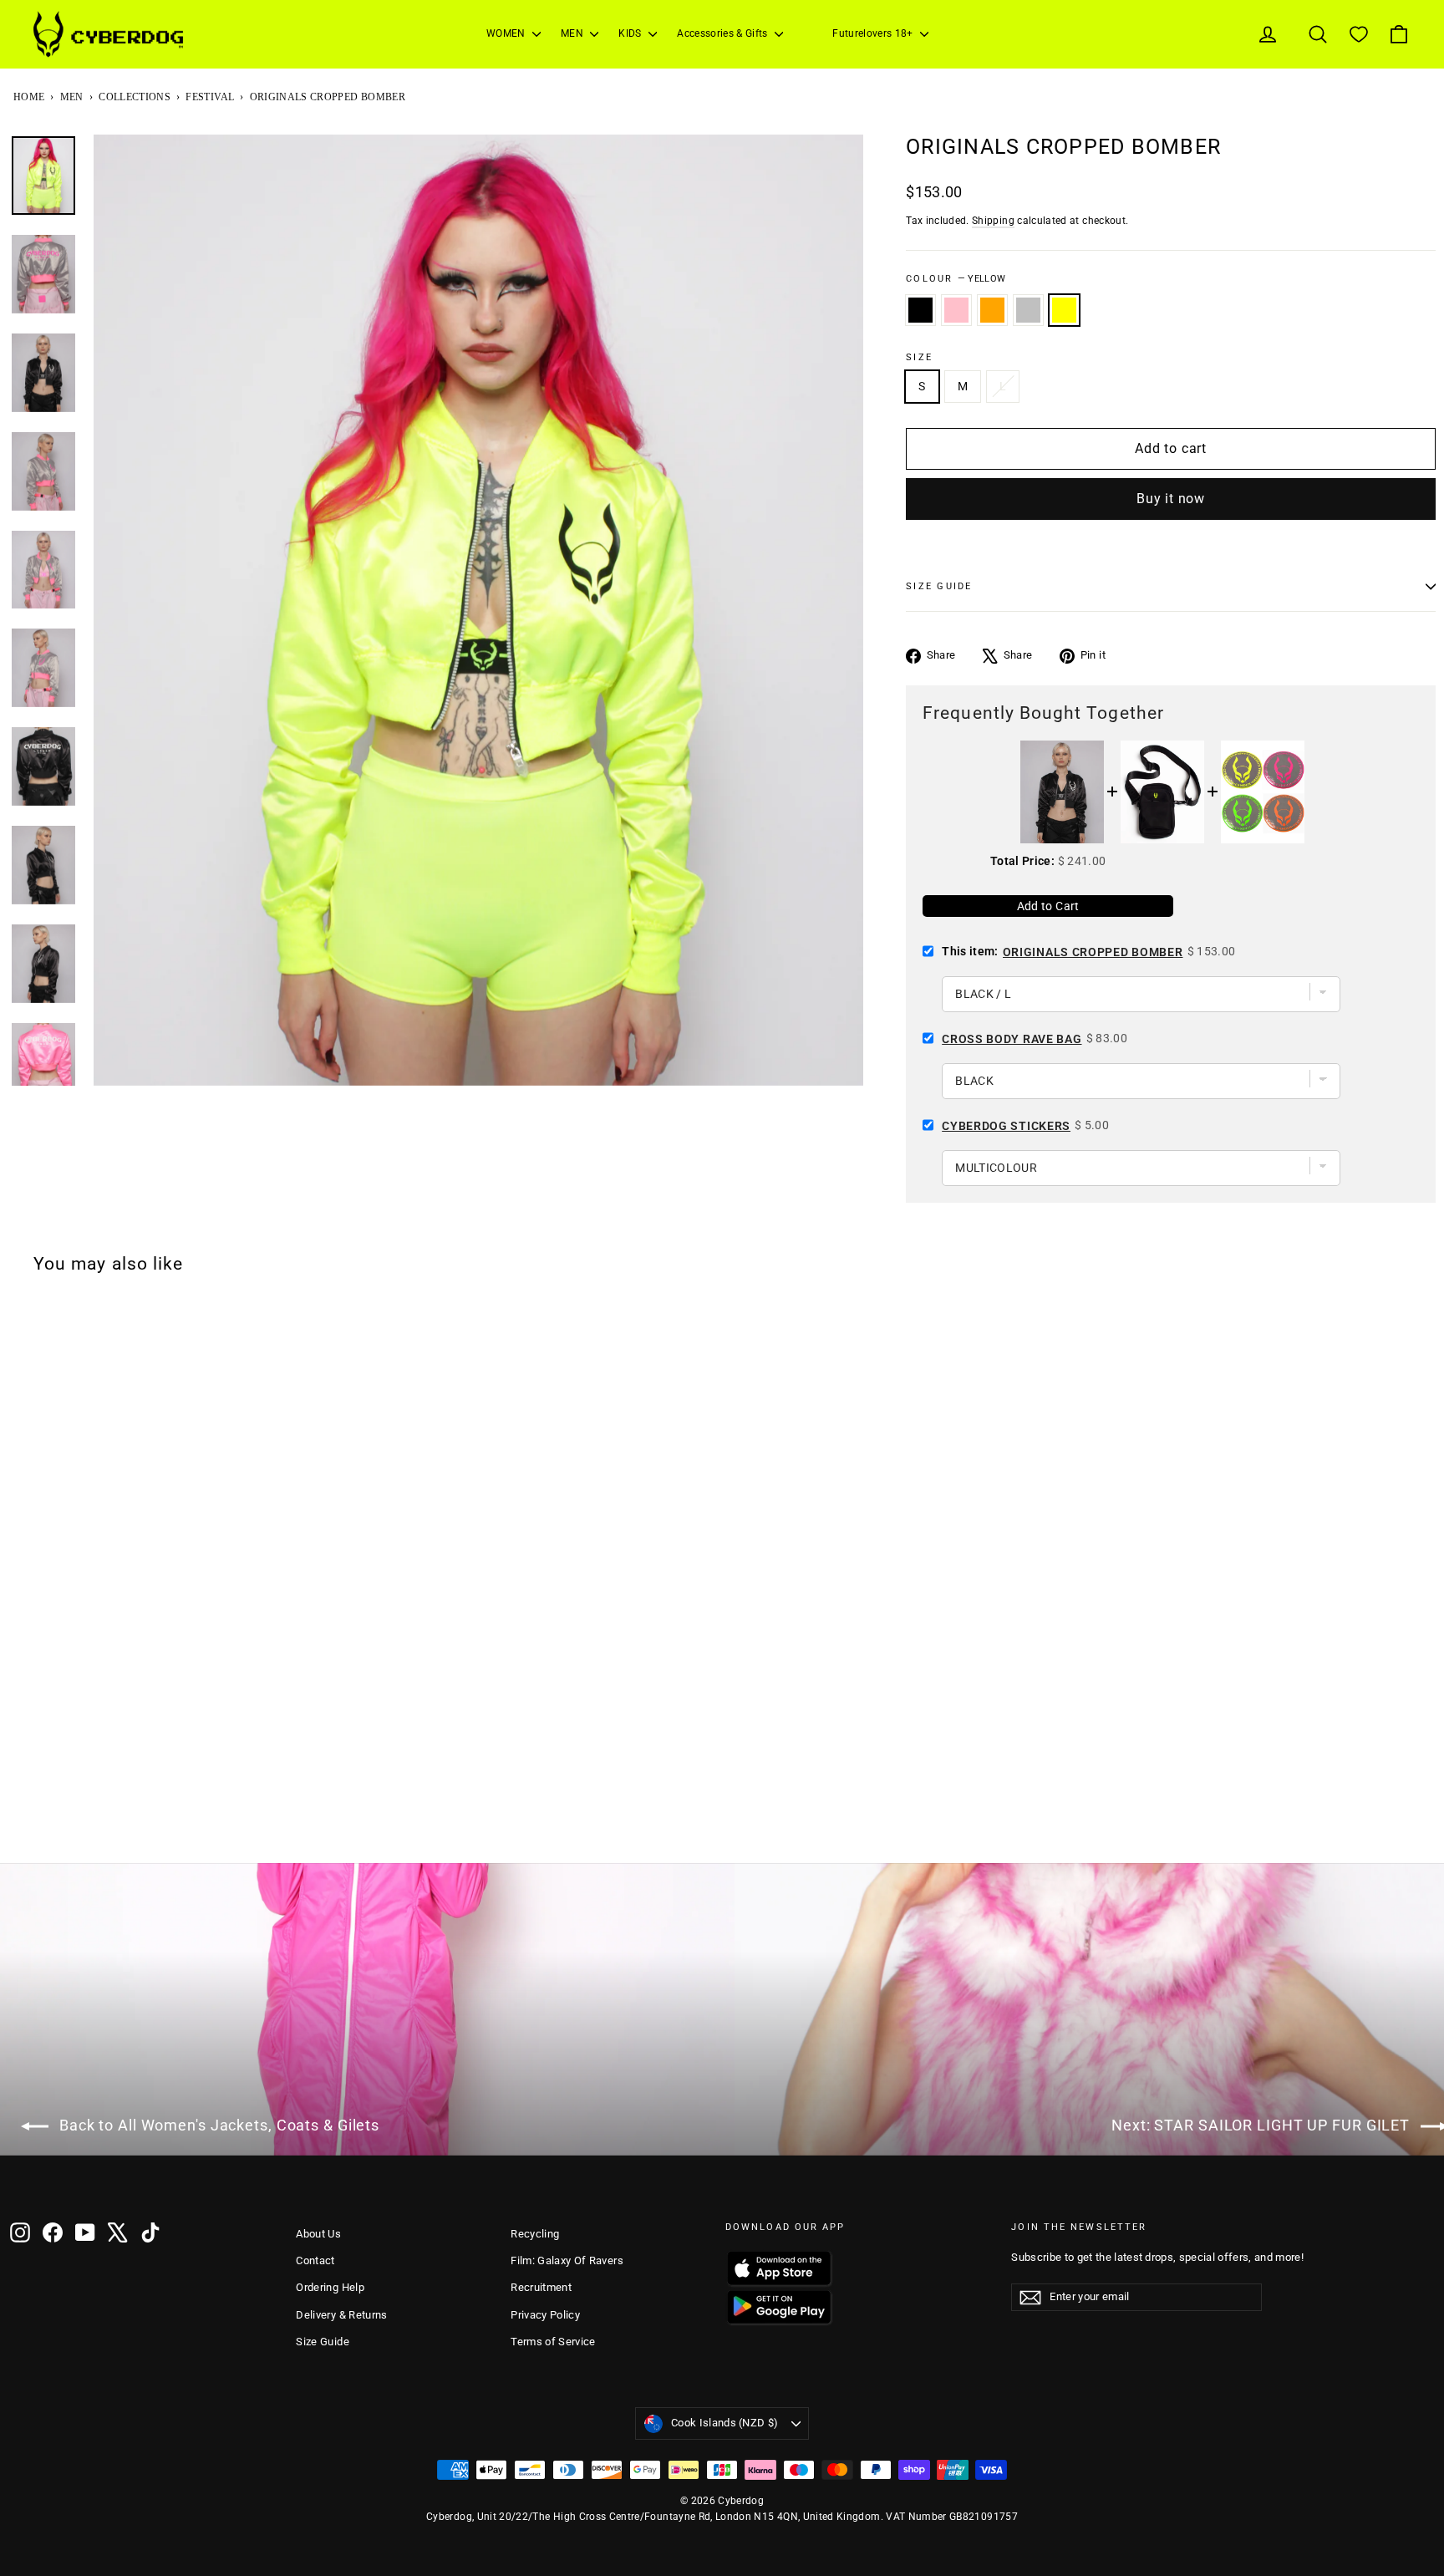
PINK (956, 310)
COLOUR (956, 279)
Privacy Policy (545, 2315)
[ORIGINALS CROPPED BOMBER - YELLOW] (108, 1819)
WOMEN (507, 33)
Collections (135, 97)
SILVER (1028, 310)
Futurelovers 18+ (874, 33)
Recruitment (541, 2287)
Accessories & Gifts (724, 33)
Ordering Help (330, 2287)
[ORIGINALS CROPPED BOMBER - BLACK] (21, 1819)
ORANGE (992, 310)
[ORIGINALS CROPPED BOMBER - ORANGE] (64, 1819)
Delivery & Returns (341, 2315)
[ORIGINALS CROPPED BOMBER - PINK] (43, 1819)
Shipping (993, 221)
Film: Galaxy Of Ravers (567, 2260)
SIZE (919, 357)
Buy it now (1171, 499)
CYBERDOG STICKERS (1006, 1126)
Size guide (939, 586)
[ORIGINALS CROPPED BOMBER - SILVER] (86, 1819)
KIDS (631, 33)
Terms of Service (553, 2342)
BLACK (920, 310)
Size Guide (323, 2342)
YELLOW (1064, 310)
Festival (210, 97)
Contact (315, 2260)
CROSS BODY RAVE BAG (1012, 1039)
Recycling (535, 2234)
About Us (318, 2234)
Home (29, 97)
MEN (573, 33)
